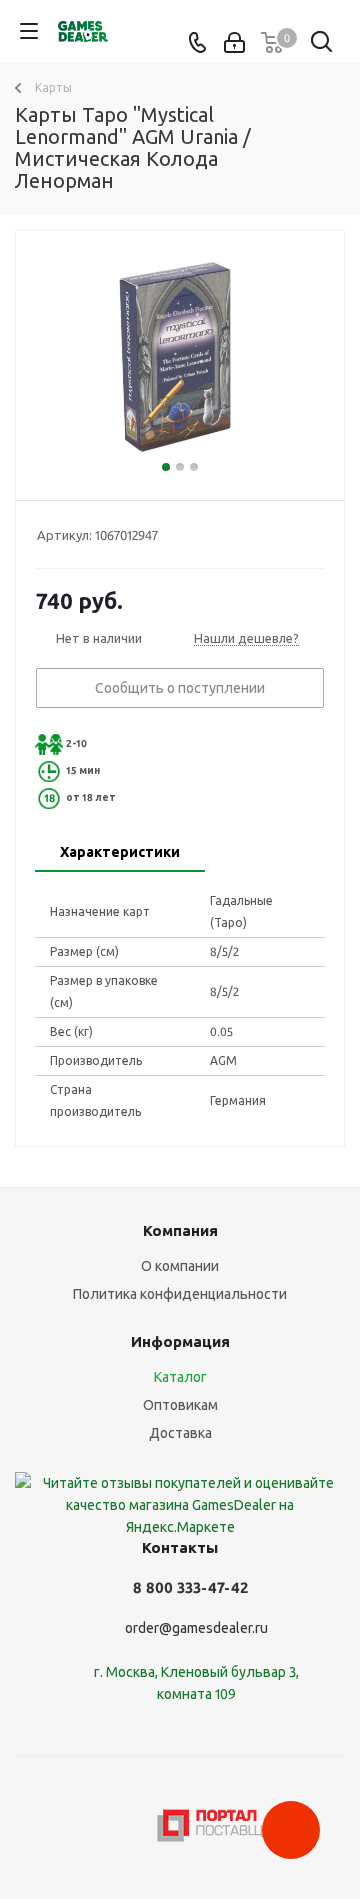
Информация (180, 1341)
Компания (180, 1230)
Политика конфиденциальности (180, 1294)
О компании (180, 1266)
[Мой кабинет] (234, 43)
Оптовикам (180, 1405)
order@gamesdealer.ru (196, 1628)
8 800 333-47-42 (190, 1587)
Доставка (180, 1433)
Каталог (180, 1377)
